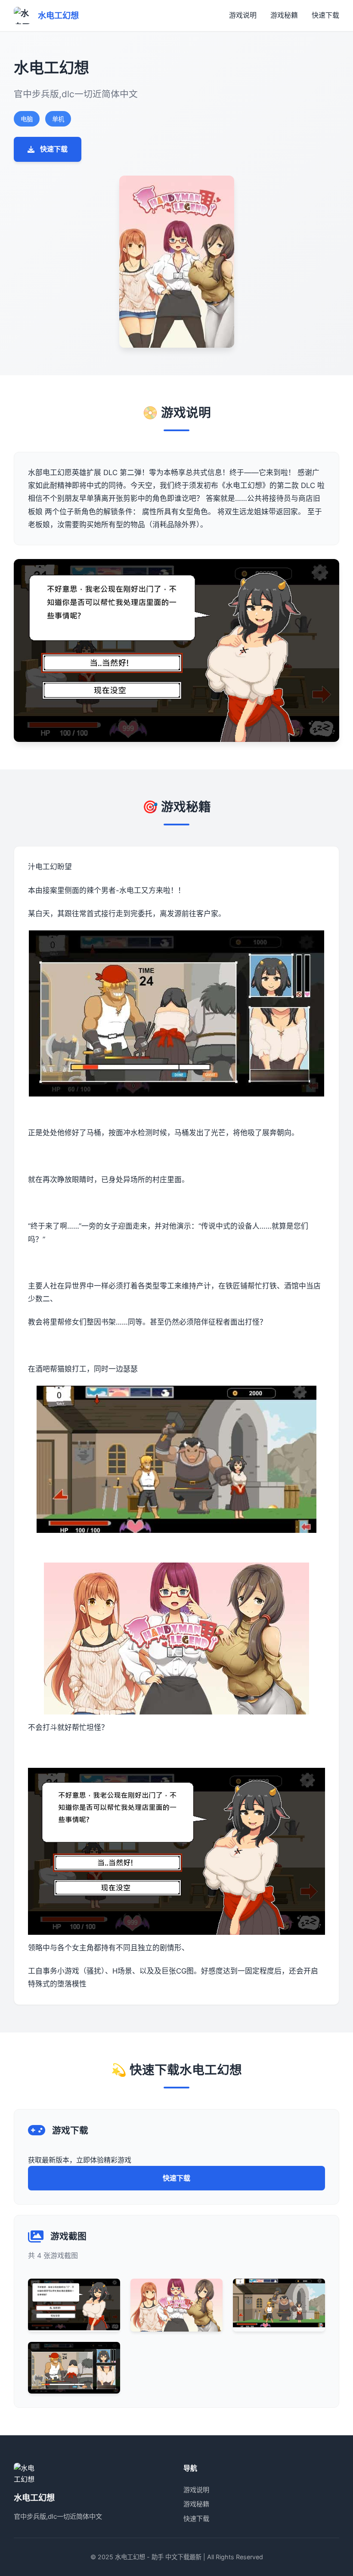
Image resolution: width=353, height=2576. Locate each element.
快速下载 (325, 15)
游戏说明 (243, 15)
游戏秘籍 (284, 15)
